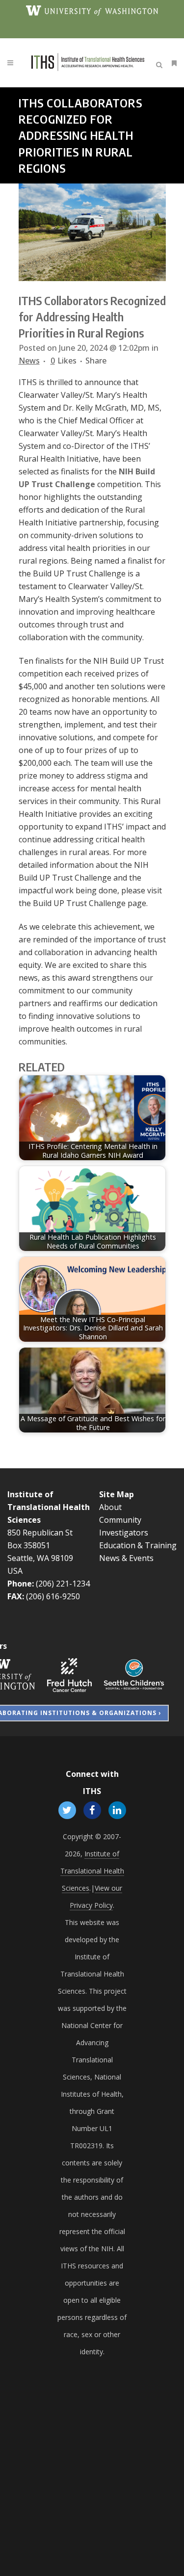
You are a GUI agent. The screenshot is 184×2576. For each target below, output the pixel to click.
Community (120, 1520)
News (29, 361)
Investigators (124, 1533)
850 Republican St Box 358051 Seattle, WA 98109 (40, 1545)
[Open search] (161, 63)
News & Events (126, 1558)
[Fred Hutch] (69, 1674)
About (110, 1507)
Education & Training (138, 1545)
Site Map (117, 1494)
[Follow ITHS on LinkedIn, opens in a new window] (118, 1810)
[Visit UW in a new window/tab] (92, 10)
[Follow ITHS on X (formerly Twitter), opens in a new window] (67, 1810)
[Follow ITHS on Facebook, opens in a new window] (92, 1810)
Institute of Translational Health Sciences (49, 1507)
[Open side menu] (172, 63)
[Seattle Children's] (134, 1674)
